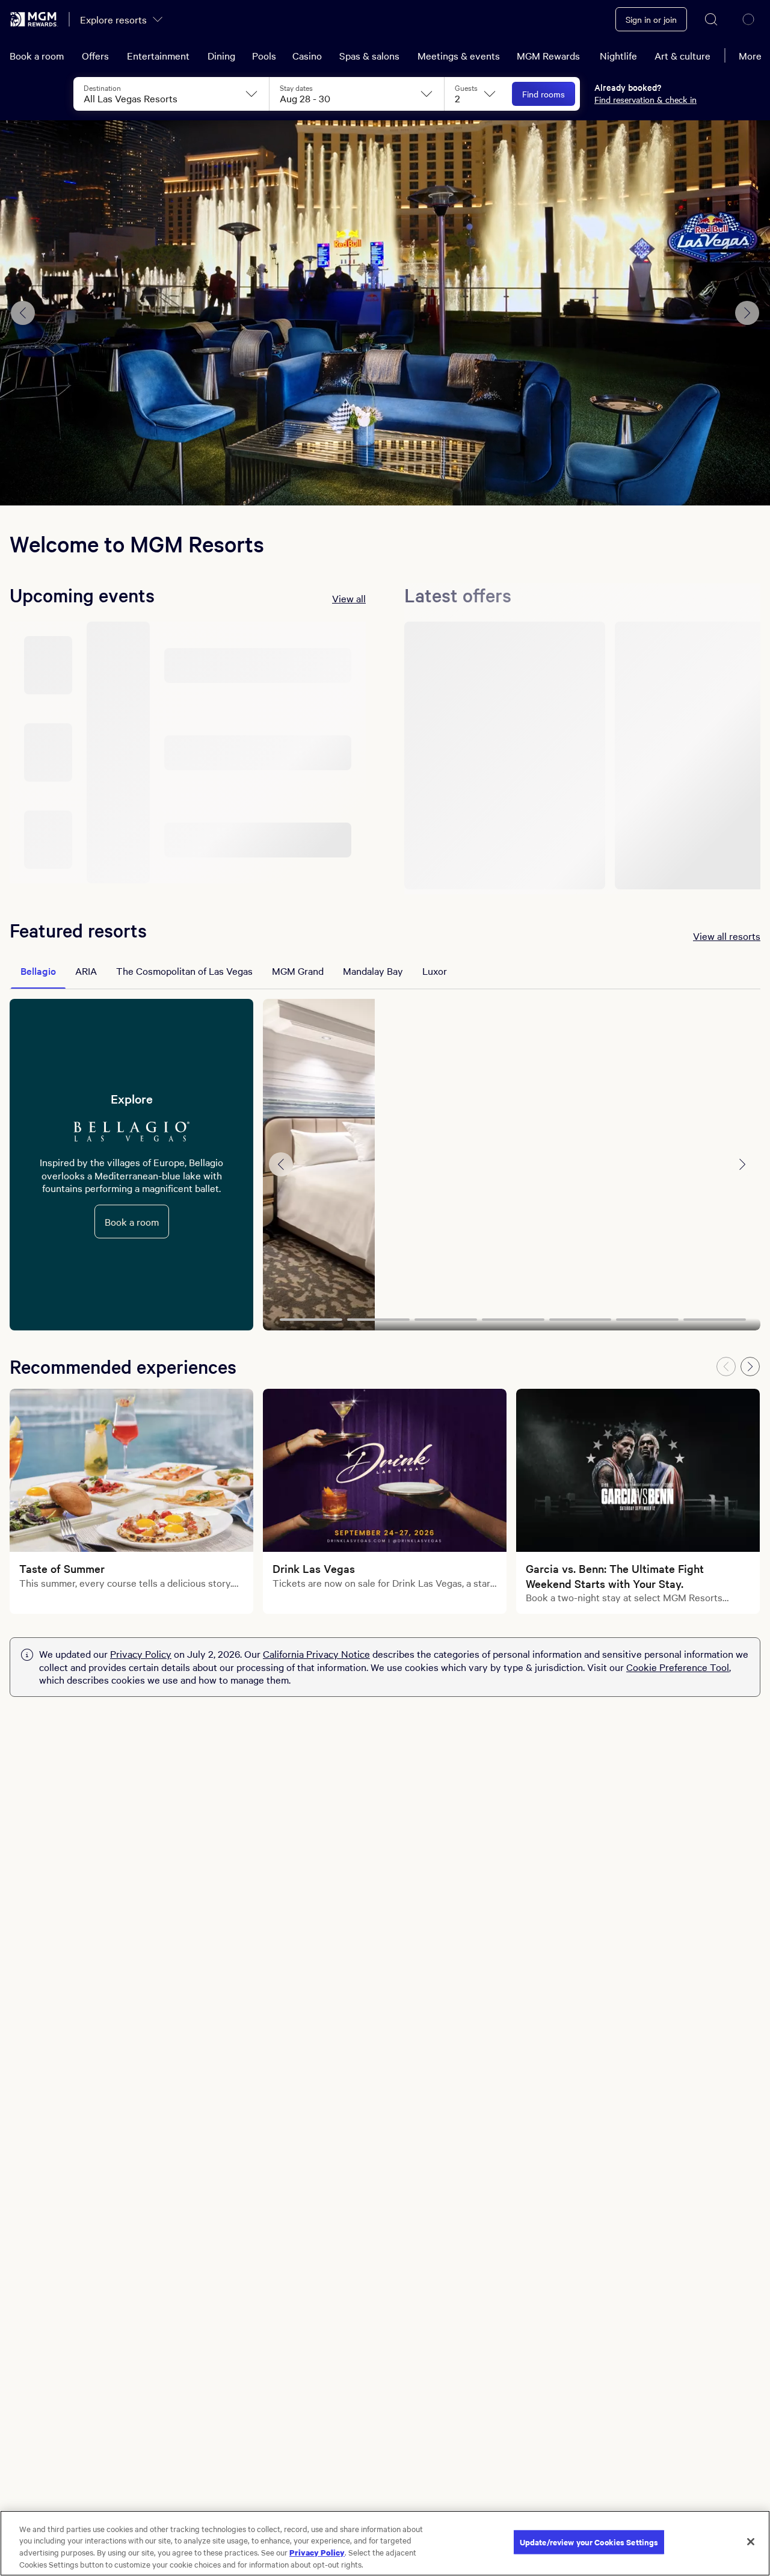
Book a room (37, 55)
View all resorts (727, 936)
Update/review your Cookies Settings (589, 2542)
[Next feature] (747, 313)
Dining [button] (221, 55)
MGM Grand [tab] (298, 971)
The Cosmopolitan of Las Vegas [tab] (184, 971)
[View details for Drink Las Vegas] (385, 1470)
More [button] (750, 55)
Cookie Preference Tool (678, 1667)
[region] (385, 2543)
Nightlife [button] (618, 55)
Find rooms (544, 94)
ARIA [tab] (86, 971)
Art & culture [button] (682, 55)
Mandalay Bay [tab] (373, 971)
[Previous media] (281, 1164)
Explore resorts (113, 19)
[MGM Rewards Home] (34, 19)
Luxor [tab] (435, 971)
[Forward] (750, 1367)
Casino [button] (307, 55)
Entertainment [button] (158, 55)
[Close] (751, 2542)
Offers (95, 55)
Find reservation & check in (645, 99)
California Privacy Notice (316, 1654)
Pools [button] (264, 55)
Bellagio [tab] (38, 971)
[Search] (712, 19)
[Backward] (726, 1367)
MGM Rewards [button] (548, 55)
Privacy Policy (141, 1654)
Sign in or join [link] (651, 19)
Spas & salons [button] (369, 55)
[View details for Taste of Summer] (131, 1470)
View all (349, 598)
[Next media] (742, 1164)
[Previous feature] (23, 313)
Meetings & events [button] (459, 55)
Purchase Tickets (385, 471)
